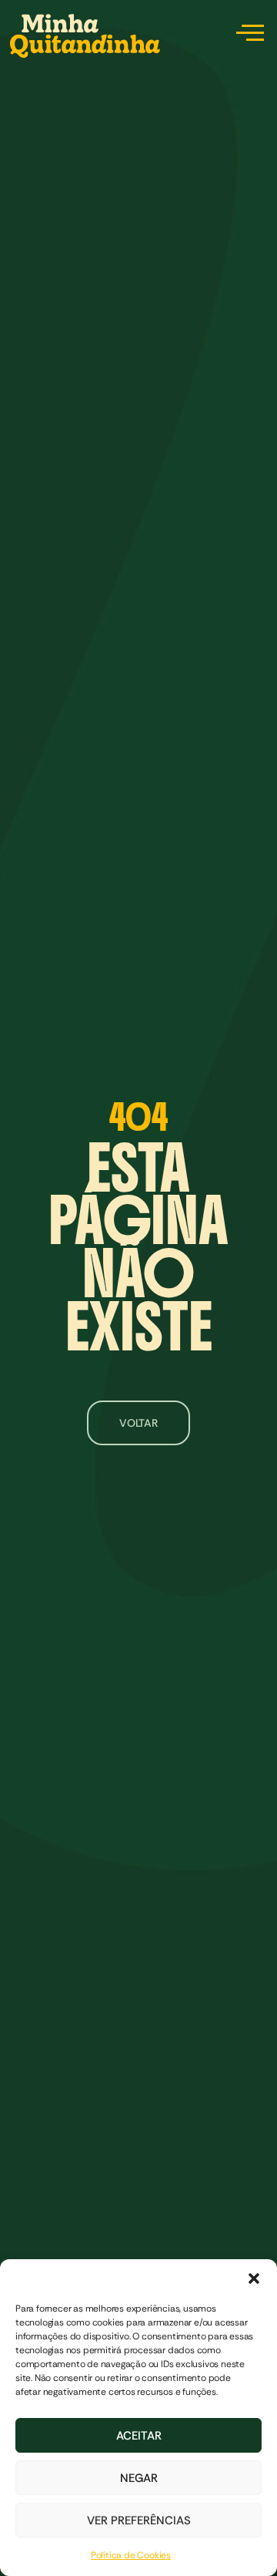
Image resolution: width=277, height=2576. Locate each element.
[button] (254, 2278)
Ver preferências (139, 2521)
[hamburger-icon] (247, 35)
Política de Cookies (131, 2555)
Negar (139, 2478)
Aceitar (139, 2436)
